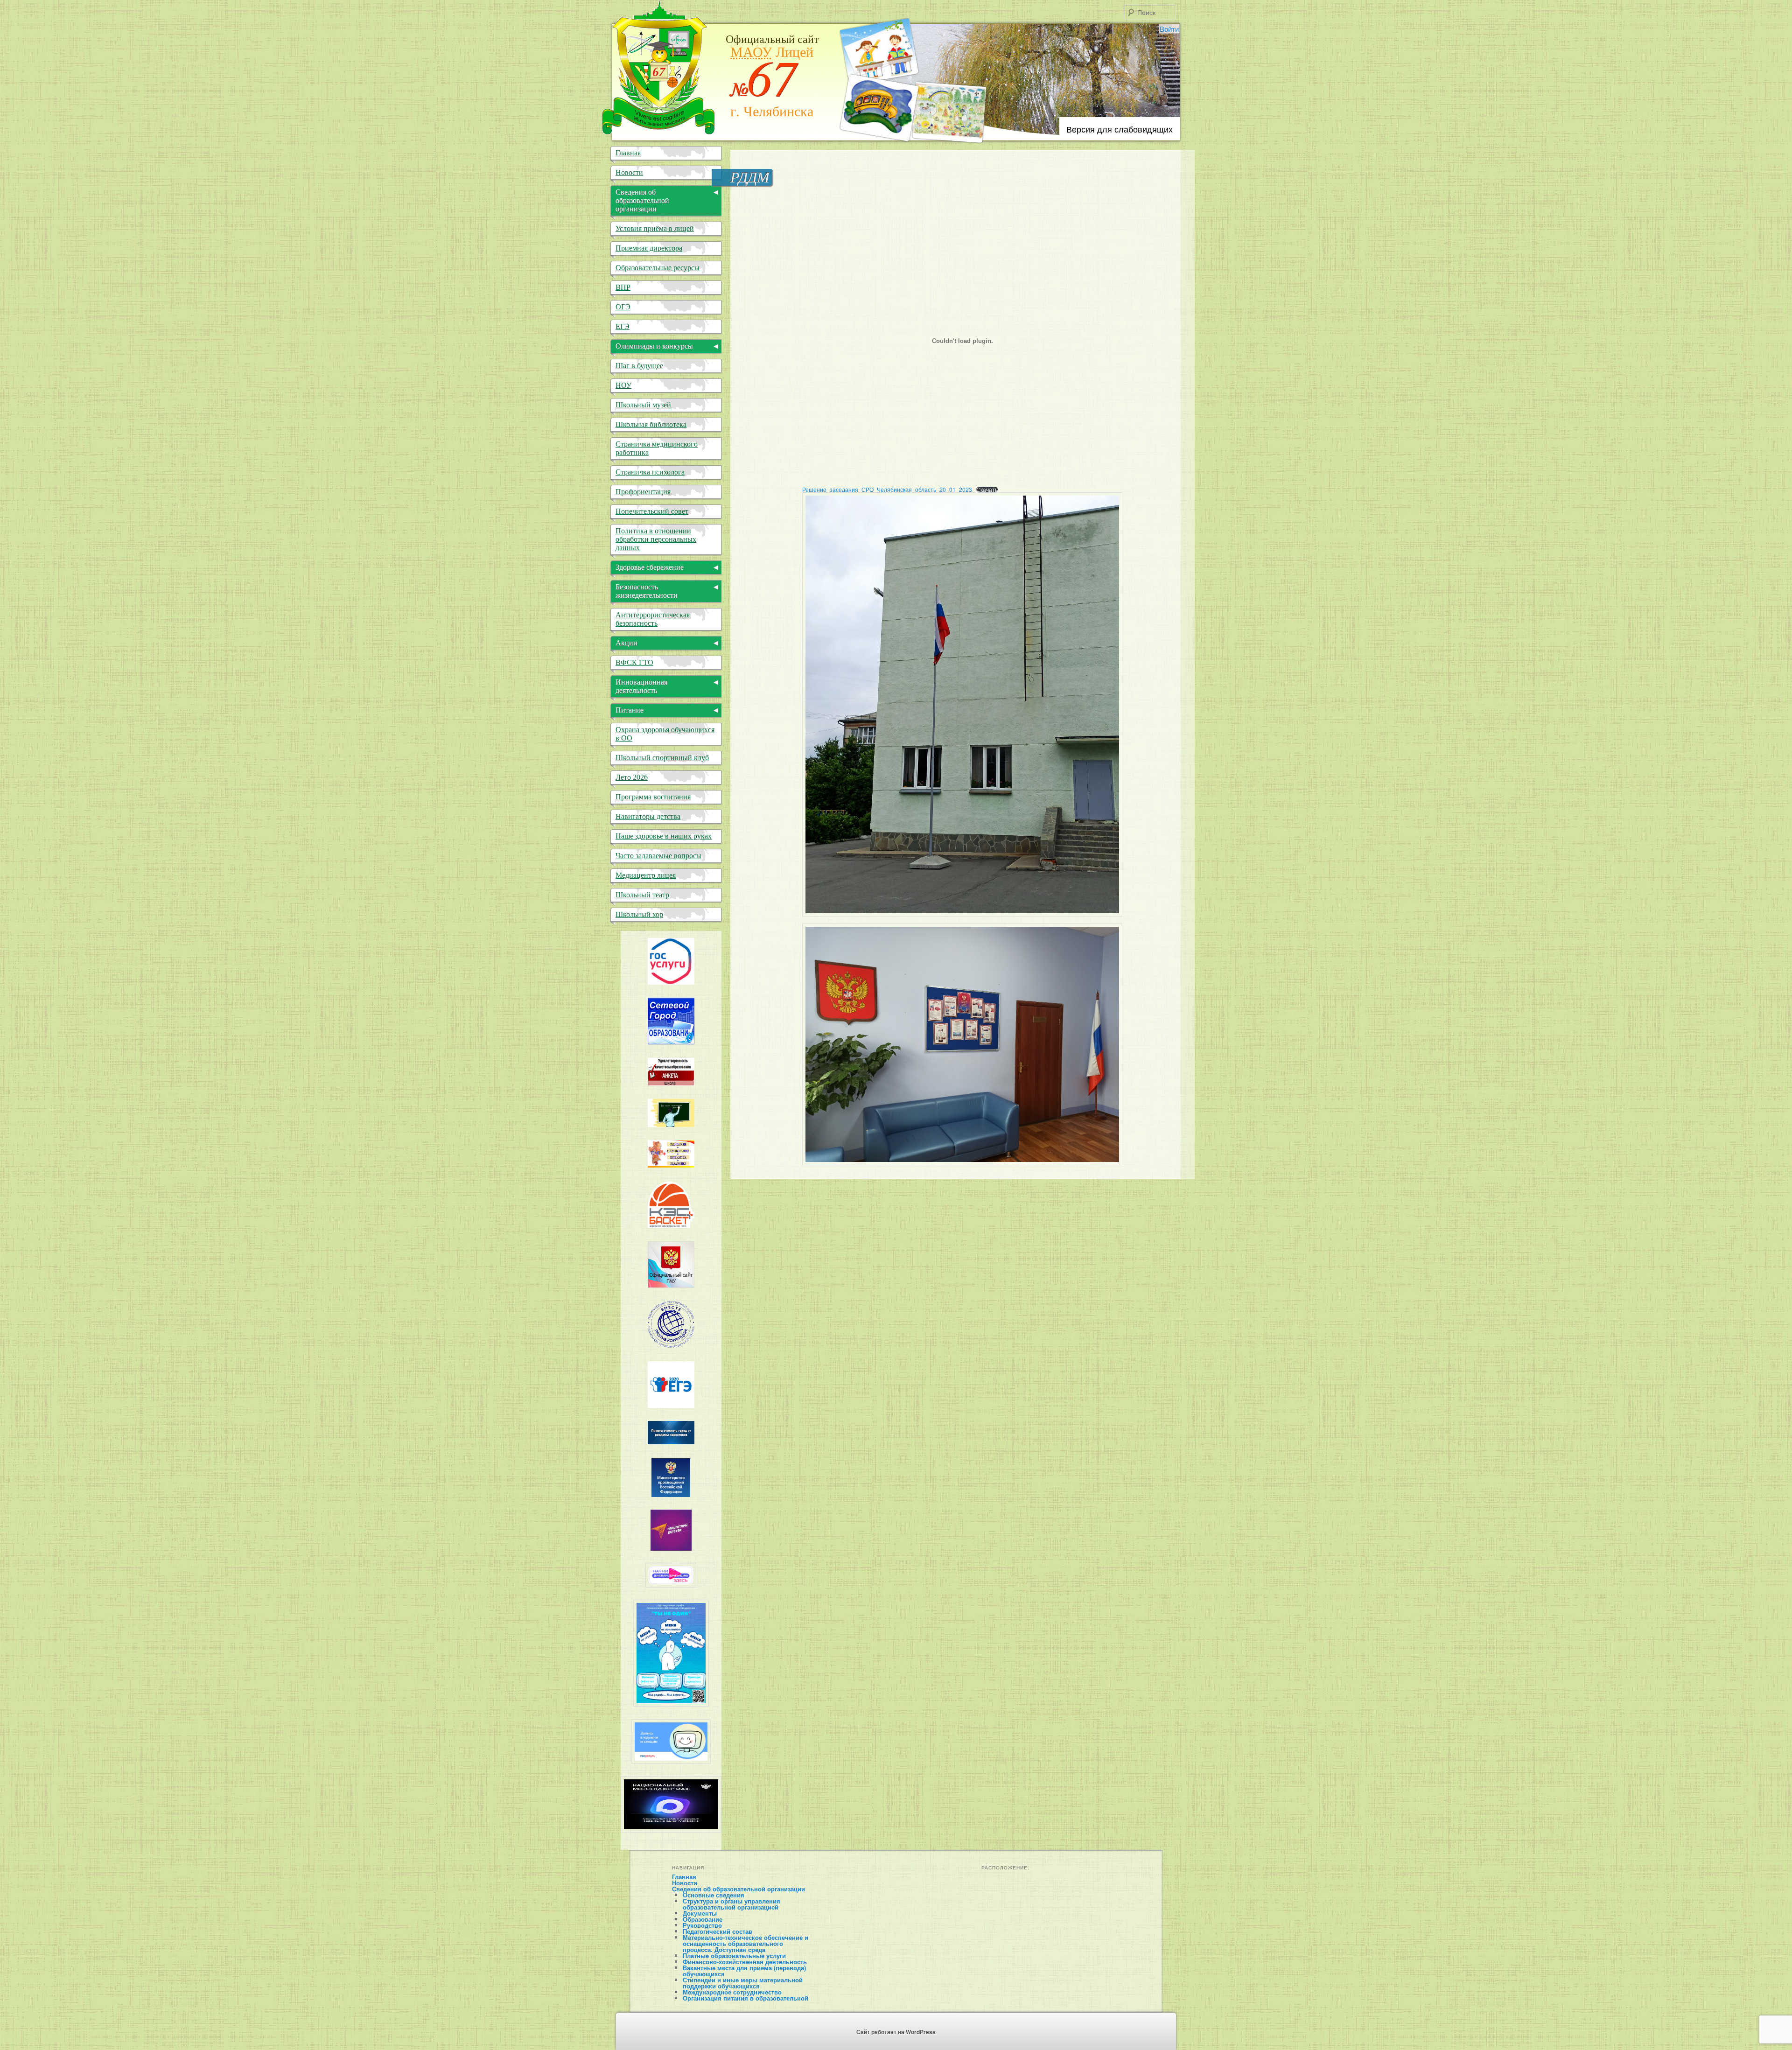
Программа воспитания (653, 797)
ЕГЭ (623, 326)
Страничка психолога (650, 472)
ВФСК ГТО (634, 662)
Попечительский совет (652, 511)
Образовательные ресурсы (658, 268)
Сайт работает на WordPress (896, 2032)
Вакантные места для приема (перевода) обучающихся (744, 1971)
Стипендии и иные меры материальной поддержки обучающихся (743, 1983)
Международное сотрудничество (732, 1992)
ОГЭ (623, 307)
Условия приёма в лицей (655, 228)
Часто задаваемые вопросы (658, 856)
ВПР (623, 287)
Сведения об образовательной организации (738, 1889)
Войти (1169, 29)
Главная (628, 153)
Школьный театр (642, 895)
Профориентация (643, 492)
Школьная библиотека (651, 424)
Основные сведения (714, 1895)
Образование (703, 1919)
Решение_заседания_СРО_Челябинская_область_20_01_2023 (887, 489)
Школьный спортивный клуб (662, 758)
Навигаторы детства (648, 816)
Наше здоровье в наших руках (664, 836)
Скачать (987, 490)
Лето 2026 (632, 777)
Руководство (702, 1925)
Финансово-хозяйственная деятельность (745, 1962)
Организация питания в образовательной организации (745, 2001)
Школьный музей (643, 405)
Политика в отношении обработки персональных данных (656, 539)
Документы (700, 1913)
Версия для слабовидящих (1120, 129)
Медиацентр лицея (646, 875)
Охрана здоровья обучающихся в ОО (665, 734)
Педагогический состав (717, 1931)
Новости (629, 172)
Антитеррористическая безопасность (653, 619)
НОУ (623, 385)
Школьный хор (639, 914)
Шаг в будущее (639, 366)
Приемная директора (649, 248)
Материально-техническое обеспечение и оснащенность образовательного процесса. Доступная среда (745, 1943)
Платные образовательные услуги (734, 1956)
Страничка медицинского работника (657, 448)
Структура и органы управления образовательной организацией (731, 1904)
